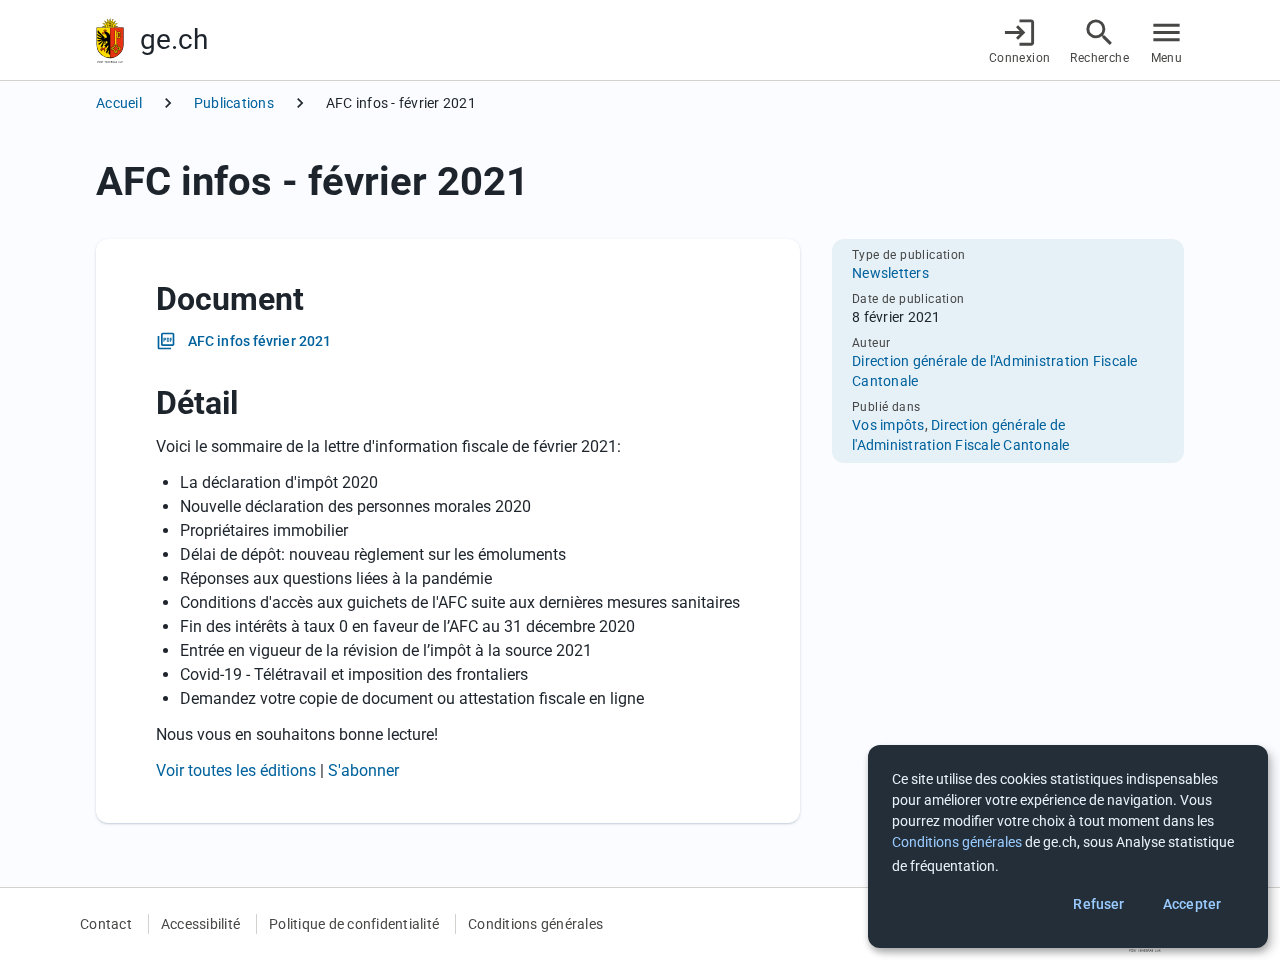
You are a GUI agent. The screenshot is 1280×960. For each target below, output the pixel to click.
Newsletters (890, 273)
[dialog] (1068, 846)
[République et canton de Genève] (110, 40)
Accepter (1192, 904)
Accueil (119, 103)
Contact (106, 924)
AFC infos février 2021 (259, 341)
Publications (234, 103)
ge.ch (174, 39)
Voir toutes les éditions (236, 770)
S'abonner (363, 770)
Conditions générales (535, 924)
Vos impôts (888, 425)
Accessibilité (200, 924)
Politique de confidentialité (354, 924)
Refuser (1098, 904)
